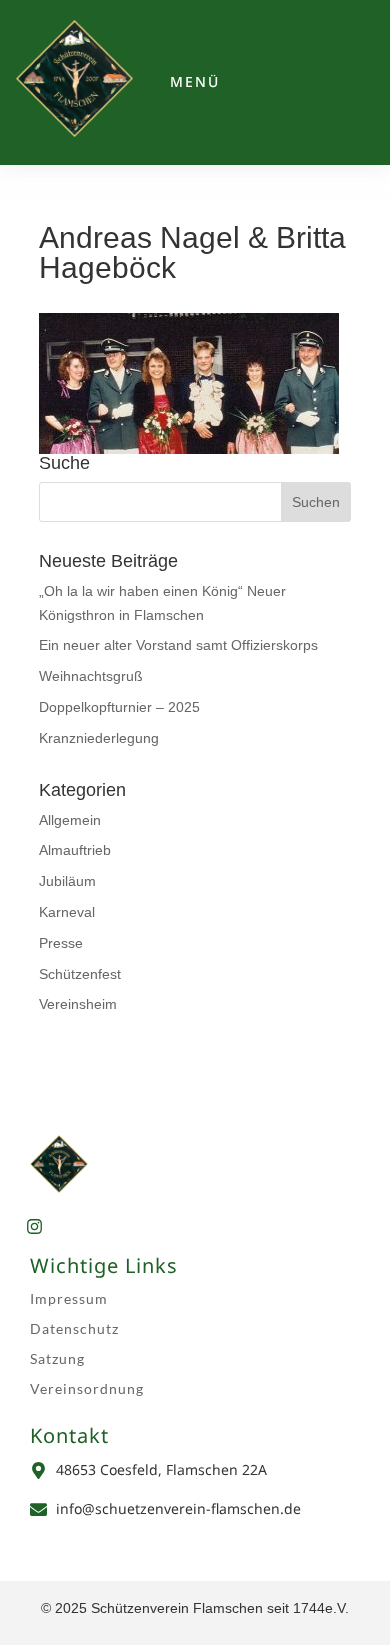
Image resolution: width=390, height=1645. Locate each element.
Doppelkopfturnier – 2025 (119, 707)
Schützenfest (80, 974)
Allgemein (70, 820)
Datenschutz (74, 1328)
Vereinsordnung (87, 1388)
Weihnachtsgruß (91, 676)
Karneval (67, 912)
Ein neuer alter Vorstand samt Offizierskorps (178, 645)
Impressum (69, 1298)
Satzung (57, 1358)
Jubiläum (67, 881)
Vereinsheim (78, 1004)
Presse (61, 943)
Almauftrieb (75, 850)
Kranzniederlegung (99, 738)
